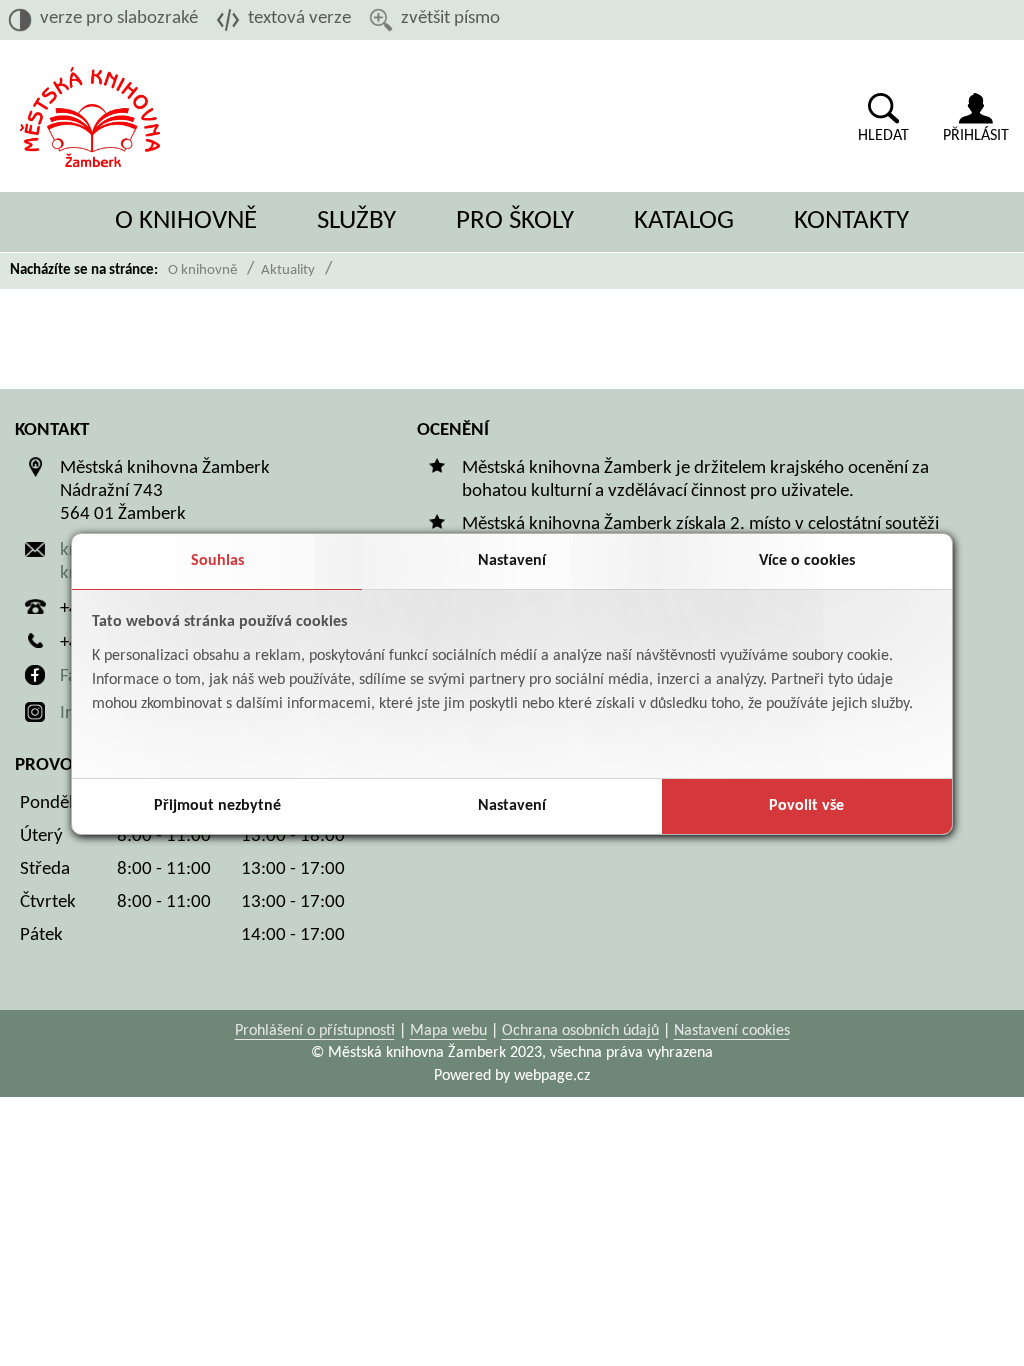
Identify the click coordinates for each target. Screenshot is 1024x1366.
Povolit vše (806, 806)
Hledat (883, 136)
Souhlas (217, 561)
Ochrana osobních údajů (580, 1031)
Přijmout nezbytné (217, 806)
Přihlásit (976, 136)
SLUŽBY (356, 221)
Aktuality (288, 270)
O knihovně (202, 270)
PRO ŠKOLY (515, 221)
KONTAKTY (851, 221)
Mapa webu (448, 1031)
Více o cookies (807, 561)
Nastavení (512, 561)
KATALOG (684, 221)
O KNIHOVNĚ (186, 221)
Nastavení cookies (732, 1031)
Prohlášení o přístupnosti (315, 1031)
